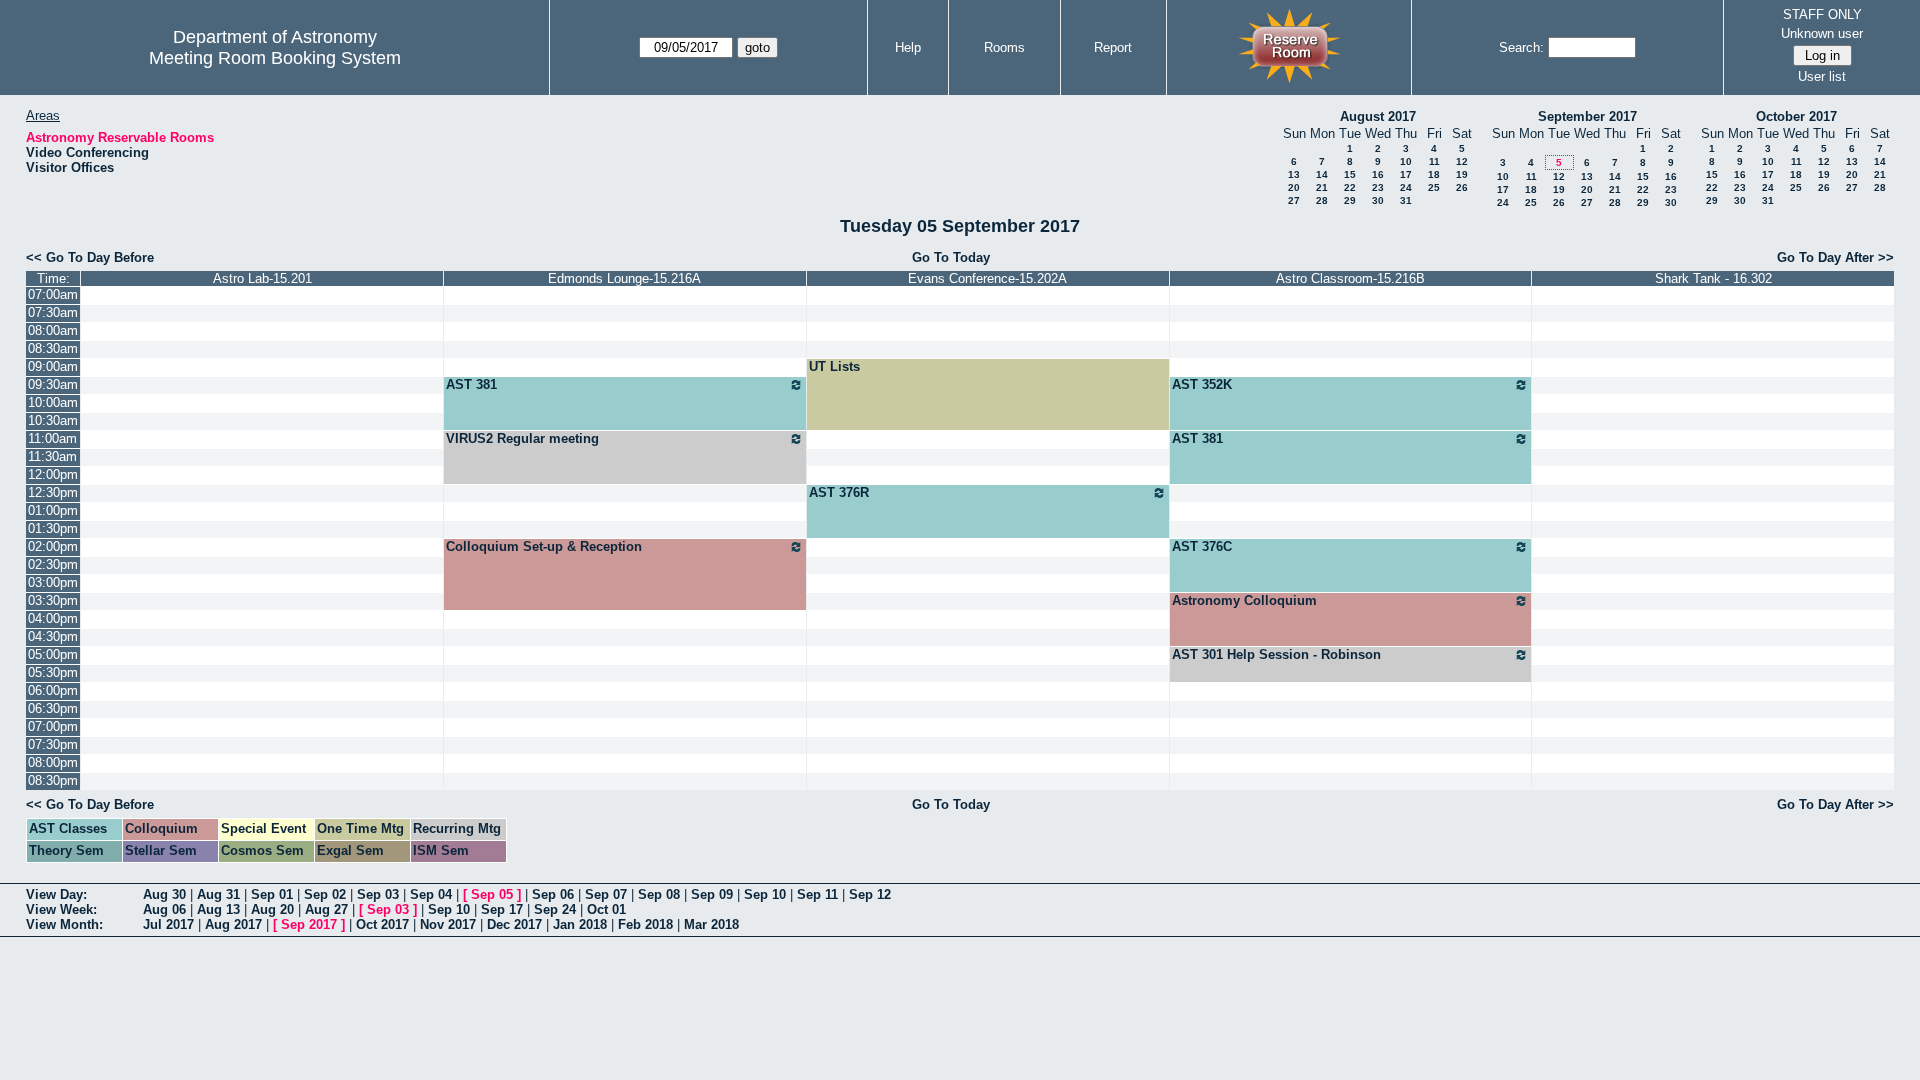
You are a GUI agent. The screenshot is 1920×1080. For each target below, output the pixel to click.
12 (1462, 161)
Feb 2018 (645, 924)
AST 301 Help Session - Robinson (1276, 654)
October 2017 (1796, 116)
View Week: (61, 909)
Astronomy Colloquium (1244, 600)
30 (1378, 200)
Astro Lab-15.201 (262, 278)
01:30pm (53, 528)
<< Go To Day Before (90, 257)
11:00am (52, 438)
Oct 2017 (382, 924)
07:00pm (53, 726)
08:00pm (53, 762)
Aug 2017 (233, 924)
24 (1406, 187)
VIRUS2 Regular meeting (522, 438)
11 (1434, 161)
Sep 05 (492, 894)
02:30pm (53, 564)
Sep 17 (502, 909)
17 (1406, 174)
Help (908, 47)
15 (1350, 174)
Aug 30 (164, 894)
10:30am (53, 420)
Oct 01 (606, 909)
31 (1406, 200)
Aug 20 (272, 909)
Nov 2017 (448, 924)
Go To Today (951, 257)
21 (1322, 187)
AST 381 (471, 384)
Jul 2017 (168, 924)
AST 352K (1202, 384)
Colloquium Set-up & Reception (544, 546)
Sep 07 (606, 894)
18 (1434, 174)
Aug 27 (326, 909)
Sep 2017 (309, 924)
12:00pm (53, 474)
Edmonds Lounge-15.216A (624, 278)
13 (1294, 174)
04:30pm (53, 636)
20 (1294, 187)
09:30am (53, 384)
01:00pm (53, 510)
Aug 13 (218, 909)
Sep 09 (712, 894)
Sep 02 (325, 894)
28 (1322, 200)
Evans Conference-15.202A (987, 278)
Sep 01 (272, 894)
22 (1350, 187)
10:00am (53, 402)
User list (1822, 76)
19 (1462, 174)
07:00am (53, 294)
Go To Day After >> (1835, 257)
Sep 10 (765, 894)
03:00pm (53, 582)
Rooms (1004, 47)
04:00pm (53, 618)
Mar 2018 (711, 924)
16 (1378, 174)
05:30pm (53, 672)
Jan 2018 (580, 924)
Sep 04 (431, 894)
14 (1322, 174)
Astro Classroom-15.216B (1350, 278)
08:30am (53, 348)
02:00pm (53, 546)
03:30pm (53, 600)
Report (1113, 47)
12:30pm (53, 492)
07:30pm (53, 744)
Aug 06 (164, 909)
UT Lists (834, 366)
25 (1434, 187)
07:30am (53, 312)
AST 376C (1202, 546)
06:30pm (53, 708)
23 (1378, 187)
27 (1294, 200)
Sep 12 (870, 894)
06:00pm (53, 690)
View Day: (56, 894)
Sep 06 (553, 894)
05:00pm (53, 654)
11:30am (52, 456)
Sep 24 (555, 909)
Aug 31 (218, 894)
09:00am (53, 366)
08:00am (53, 330)
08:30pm (53, 780)
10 (1406, 161)
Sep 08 (659, 894)
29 (1350, 200)
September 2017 (1587, 116)
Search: (1521, 47)
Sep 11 (817, 894)
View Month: (64, 924)
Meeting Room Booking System (275, 58)
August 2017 (1378, 116)
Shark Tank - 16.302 (1713, 278)
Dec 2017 (514, 924)
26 (1462, 187)
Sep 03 (378, 894)
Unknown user (1822, 33)
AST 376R (839, 492)
